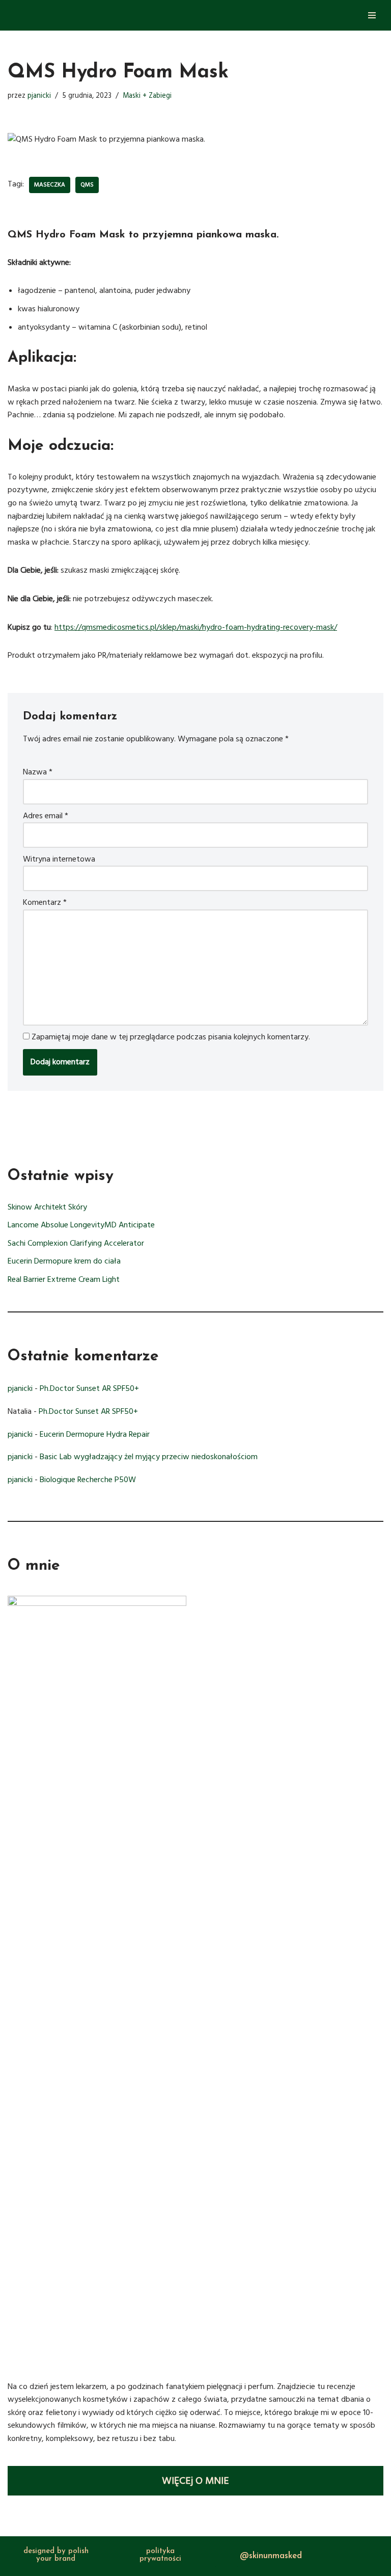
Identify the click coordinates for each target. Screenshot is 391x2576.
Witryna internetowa (59, 859)
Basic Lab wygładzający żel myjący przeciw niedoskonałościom (149, 1457)
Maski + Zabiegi (147, 96)
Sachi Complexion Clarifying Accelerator (76, 1243)
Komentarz (45, 902)
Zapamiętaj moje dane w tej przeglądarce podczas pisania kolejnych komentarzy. (171, 1037)
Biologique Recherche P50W (88, 1480)
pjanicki (39, 96)
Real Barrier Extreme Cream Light (64, 1279)
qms (87, 185)
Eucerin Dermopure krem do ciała (64, 1261)
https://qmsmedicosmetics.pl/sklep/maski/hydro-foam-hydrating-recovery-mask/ (196, 627)
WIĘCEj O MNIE (195, 2481)
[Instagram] (227, 2554)
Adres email (46, 816)
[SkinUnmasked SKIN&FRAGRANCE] (38, 15)
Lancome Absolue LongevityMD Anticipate (81, 1225)
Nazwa (38, 772)
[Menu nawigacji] (372, 15)
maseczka (50, 185)
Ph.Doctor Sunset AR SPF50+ (89, 1388)
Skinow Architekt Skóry (47, 1207)
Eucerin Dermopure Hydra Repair (95, 1434)
